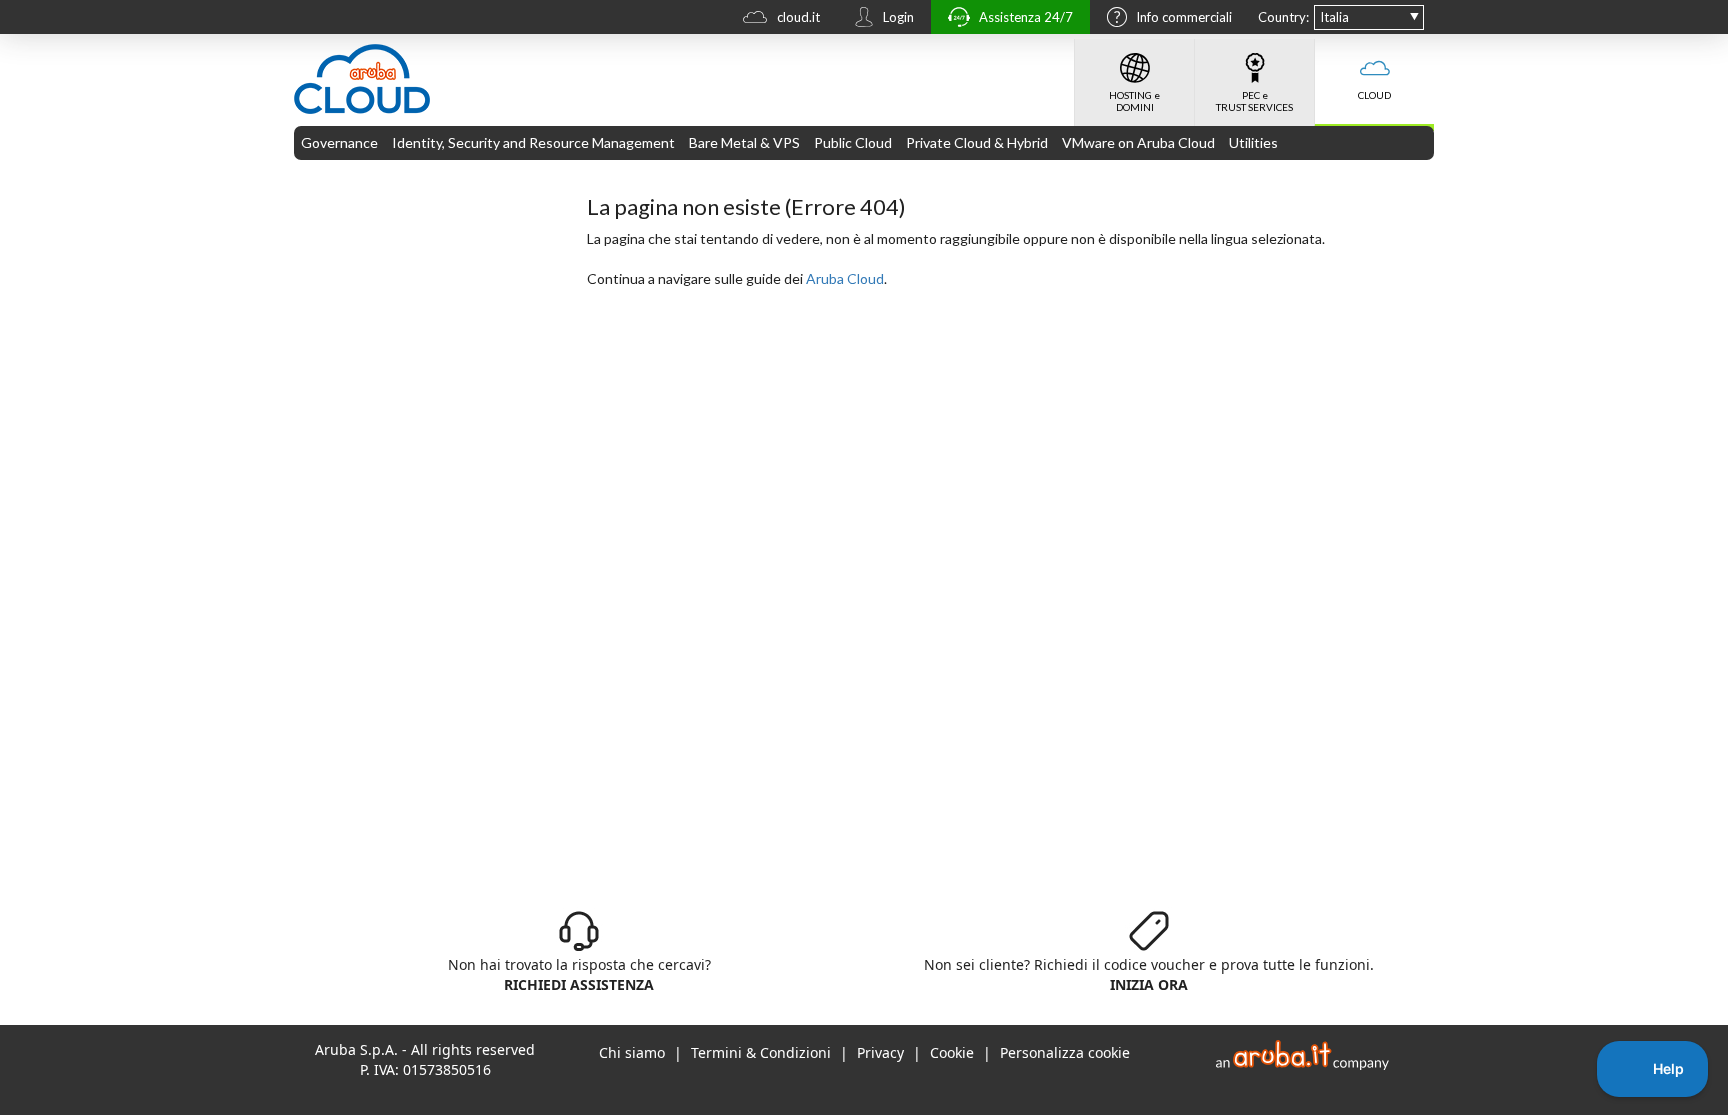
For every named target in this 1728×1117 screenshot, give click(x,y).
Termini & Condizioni (761, 1052)
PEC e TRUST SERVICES (1254, 101)
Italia (1334, 17)
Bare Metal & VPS (744, 142)
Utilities (1253, 142)
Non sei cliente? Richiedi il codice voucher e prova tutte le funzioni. (1149, 974)
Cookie (952, 1052)
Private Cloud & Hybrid (977, 142)
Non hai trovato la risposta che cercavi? (579, 974)
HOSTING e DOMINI (1134, 101)
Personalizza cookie (1065, 1052)
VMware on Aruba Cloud (1138, 142)
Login (898, 17)
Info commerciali (1184, 17)
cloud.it (798, 17)
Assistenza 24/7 (1026, 17)
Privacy (880, 1052)
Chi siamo (632, 1052)
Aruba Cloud (845, 278)
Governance (339, 142)
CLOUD (1374, 95)
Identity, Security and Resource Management (533, 142)
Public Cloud (853, 142)
